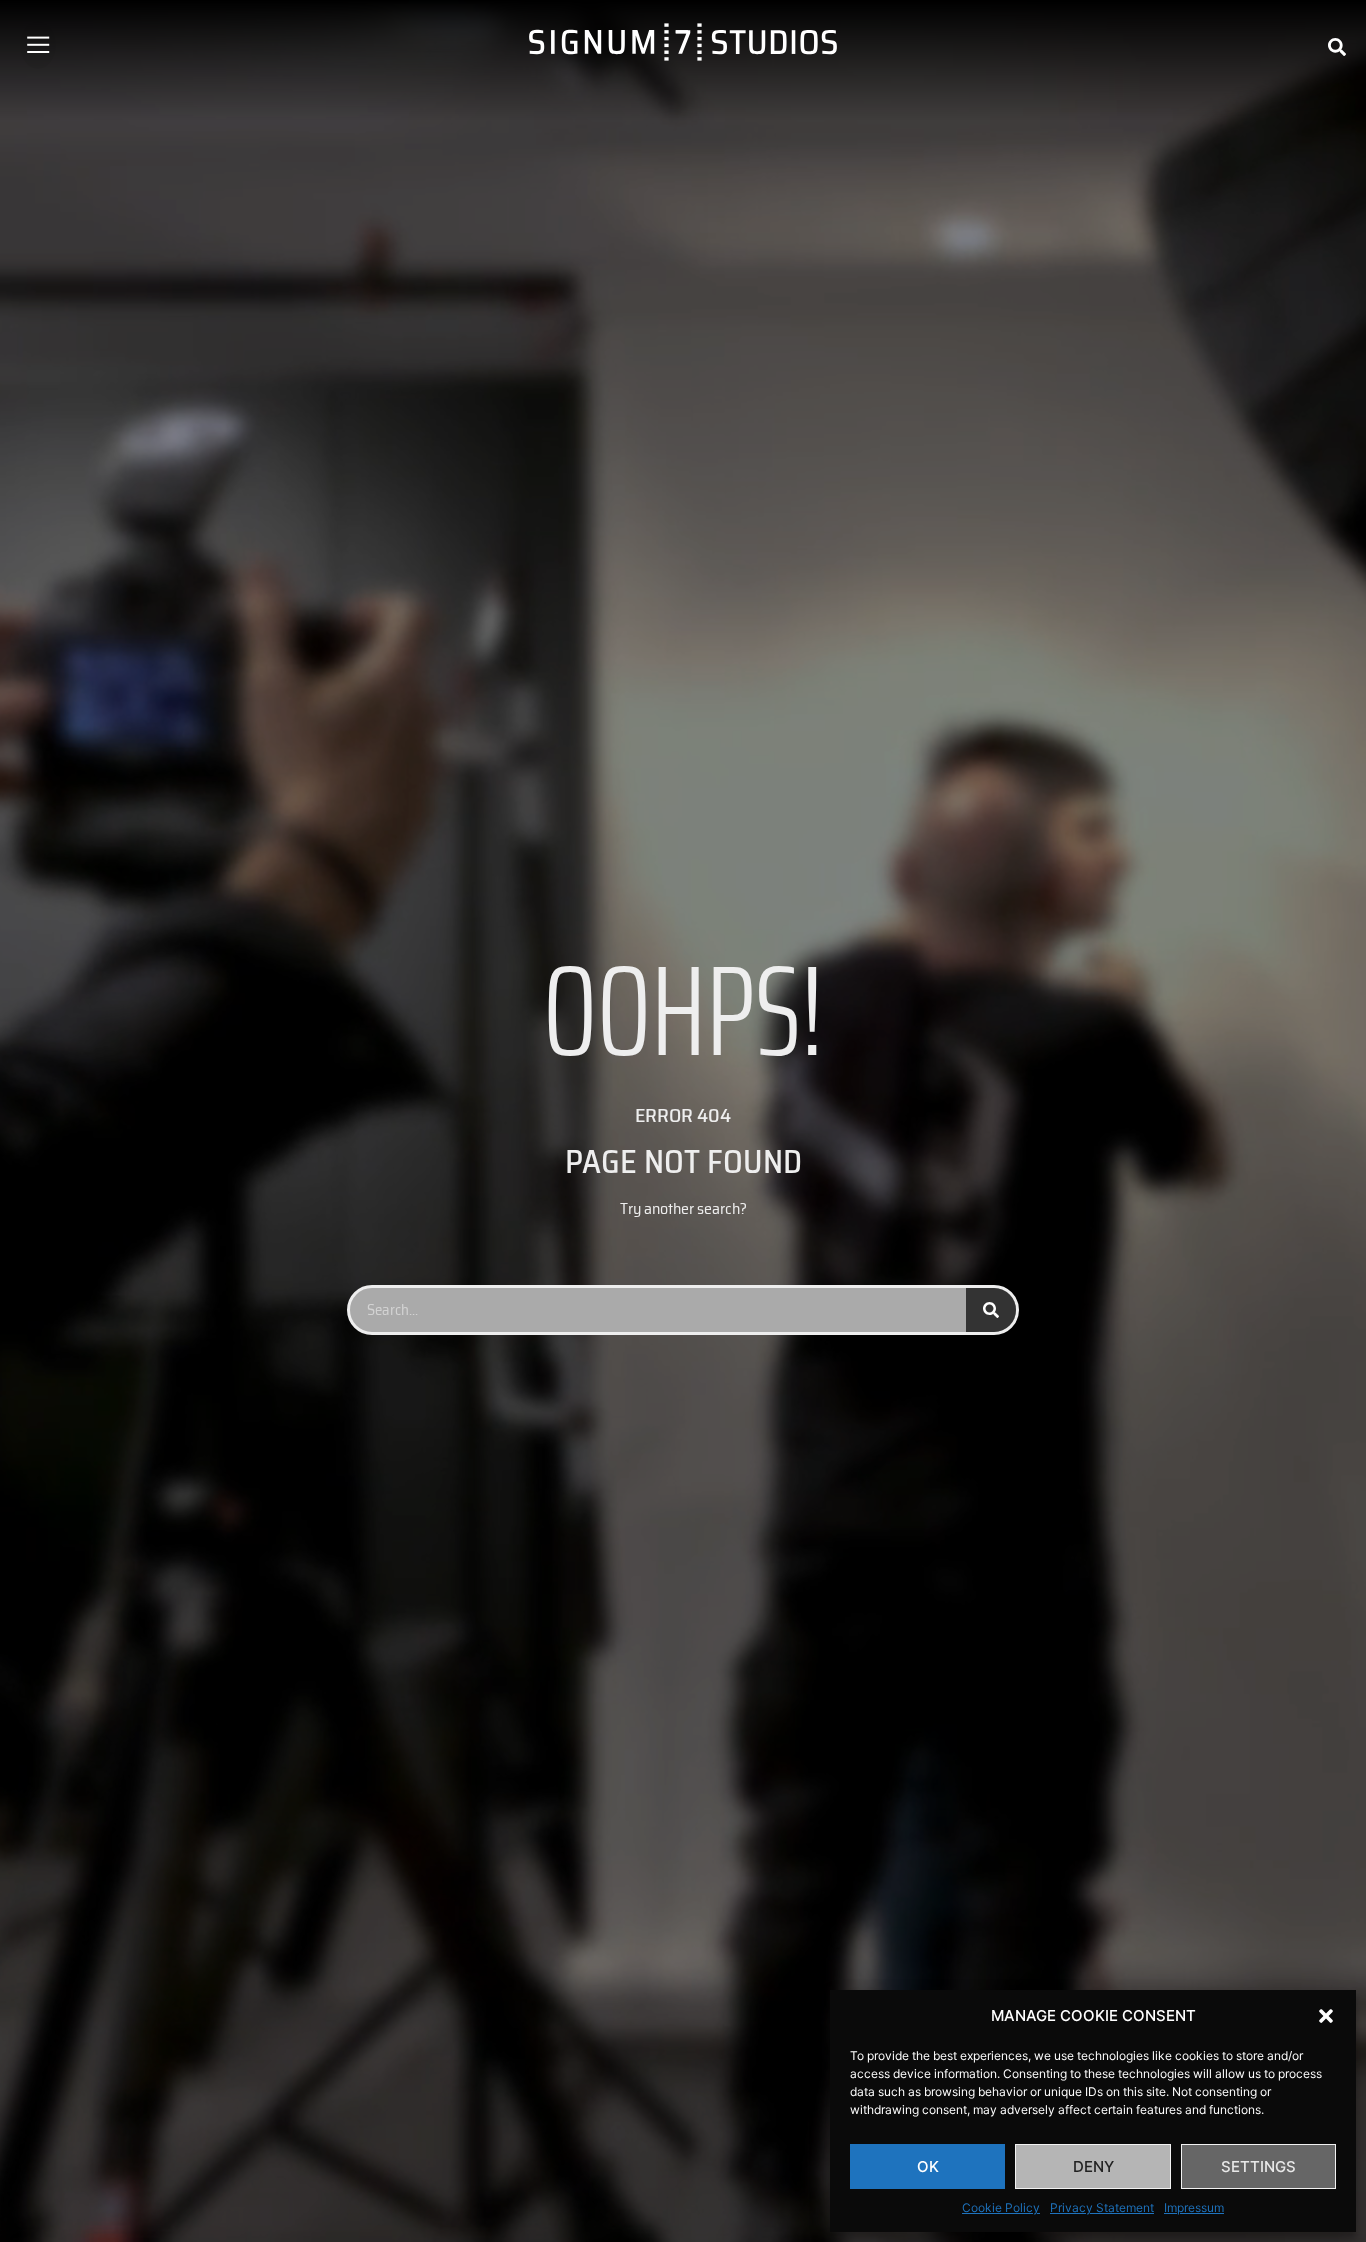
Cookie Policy (1001, 2207)
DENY (1093, 2166)
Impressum (1194, 2207)
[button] (1326, 2016)
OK (928, 2166)
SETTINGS (1258, 2166)
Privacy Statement (1102, 2207)
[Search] (991, 1310)
